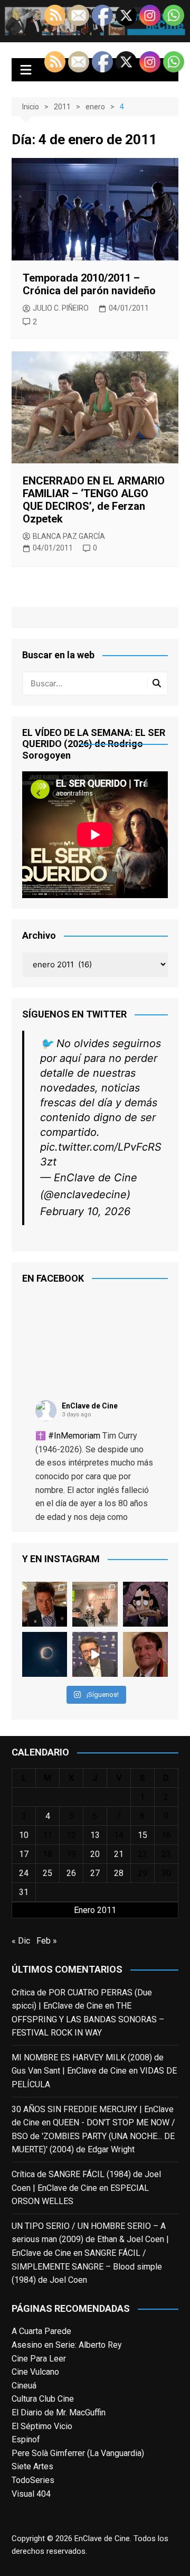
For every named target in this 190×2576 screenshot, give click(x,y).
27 (95, 2190)
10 (24, 2152)
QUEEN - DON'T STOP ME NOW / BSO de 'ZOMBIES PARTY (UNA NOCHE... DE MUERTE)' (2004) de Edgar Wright (93, 2453)
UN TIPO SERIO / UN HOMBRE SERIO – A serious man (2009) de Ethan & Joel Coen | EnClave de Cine (90, 2556)
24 (24, 2190)
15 (142, 2152)
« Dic (21, 2258)
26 (71, 2190)
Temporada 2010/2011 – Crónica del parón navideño (89, 284)
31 (24, 2209)
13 (95, 2152)
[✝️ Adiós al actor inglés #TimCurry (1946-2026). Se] (45, 1921)
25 (47, 2190)
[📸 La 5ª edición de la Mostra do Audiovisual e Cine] (95, 1921)
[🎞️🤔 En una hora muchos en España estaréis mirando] (45, 1971)
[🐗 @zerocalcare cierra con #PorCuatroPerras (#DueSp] (145, 1921)
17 (24, 2171)
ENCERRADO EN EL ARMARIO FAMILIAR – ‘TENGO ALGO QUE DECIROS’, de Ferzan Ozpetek (94, 500)
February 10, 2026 (85, 1528)
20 (95, 2171)
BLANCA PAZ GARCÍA (69, 536)
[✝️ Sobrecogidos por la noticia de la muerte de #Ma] (95, 1971)
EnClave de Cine (90, 1723)
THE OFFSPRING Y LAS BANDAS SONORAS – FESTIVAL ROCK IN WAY (88, 2336)
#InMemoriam (74, 1753)
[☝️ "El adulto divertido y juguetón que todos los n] (145, 1971)
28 (119, 2190)
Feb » (47, 2258)
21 (119, 2171)
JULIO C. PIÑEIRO (61, 308)
